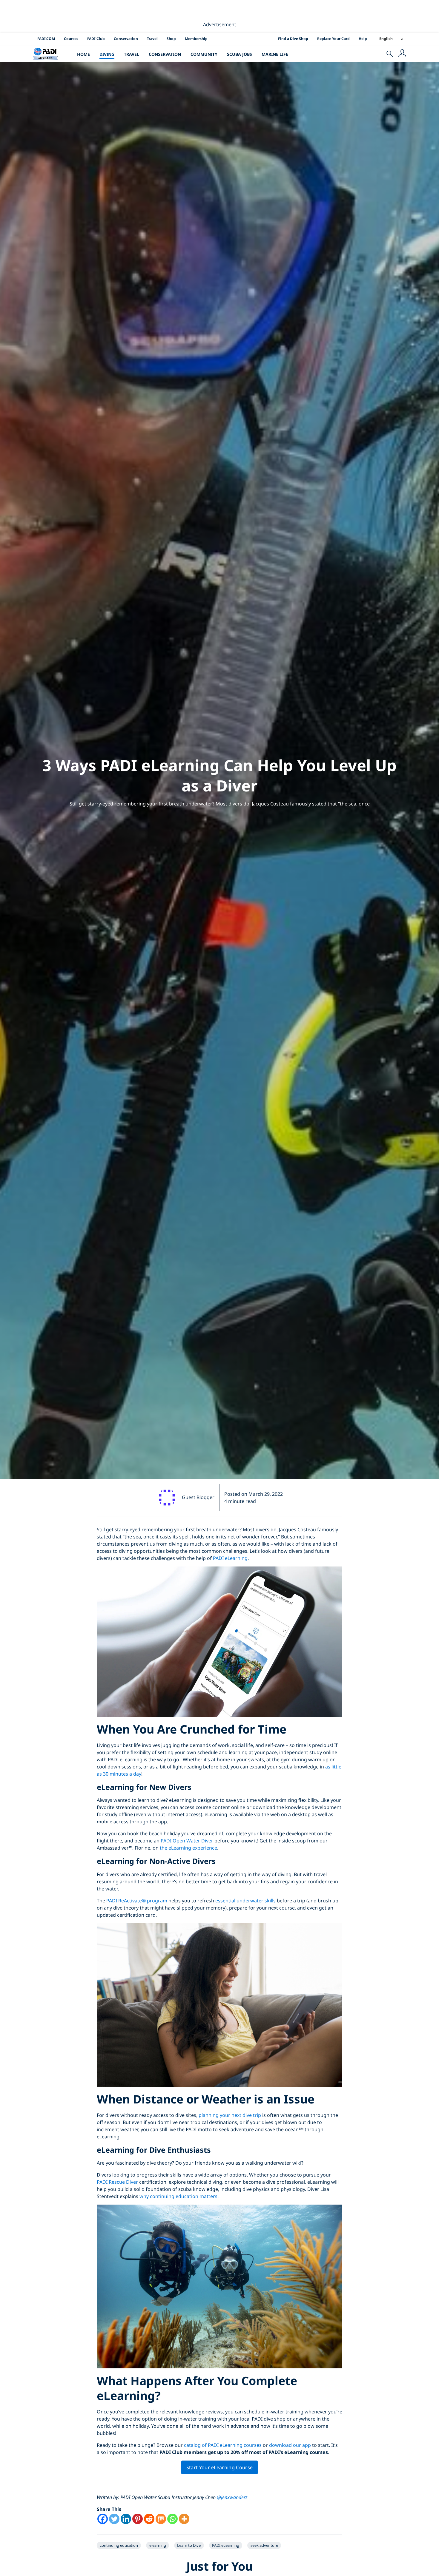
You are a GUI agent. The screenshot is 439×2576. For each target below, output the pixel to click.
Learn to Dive (189, 2545)
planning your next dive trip (230, 2115)
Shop (171, 39)
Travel (152, 39)
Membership (196, 39)
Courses (71, 39)
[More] (184, 2519)
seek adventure (264, 2545)
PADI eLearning (230, 1558)
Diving (107, 54)
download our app (290, 2445)
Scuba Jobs (240, 54)
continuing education (119, 2545)
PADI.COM (46, 39)
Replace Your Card (333, 39)
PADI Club (96, 39)
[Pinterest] (138, 2519)
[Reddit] (149, 2519)
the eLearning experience (188, 1848)
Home (83, 54)
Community (204, 54)
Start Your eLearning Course (220, 2467)
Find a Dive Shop (293, 39)
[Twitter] (114, 2519)
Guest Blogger (198, 1497)
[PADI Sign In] (402, 54)
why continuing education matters (178, 2196)
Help (363, 39)
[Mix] (161, 2519)
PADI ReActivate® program (137, 1901)
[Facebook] (103, 2519)
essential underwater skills (245, 1901)
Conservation (126, 39)
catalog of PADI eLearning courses (223, 2445)
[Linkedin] (126, 2519)
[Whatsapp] (172, 2519)
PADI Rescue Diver (117, 2182)
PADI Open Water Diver (187, 1841)
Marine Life (275, 54)
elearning (158, 2545)
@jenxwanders (232, 2497)
